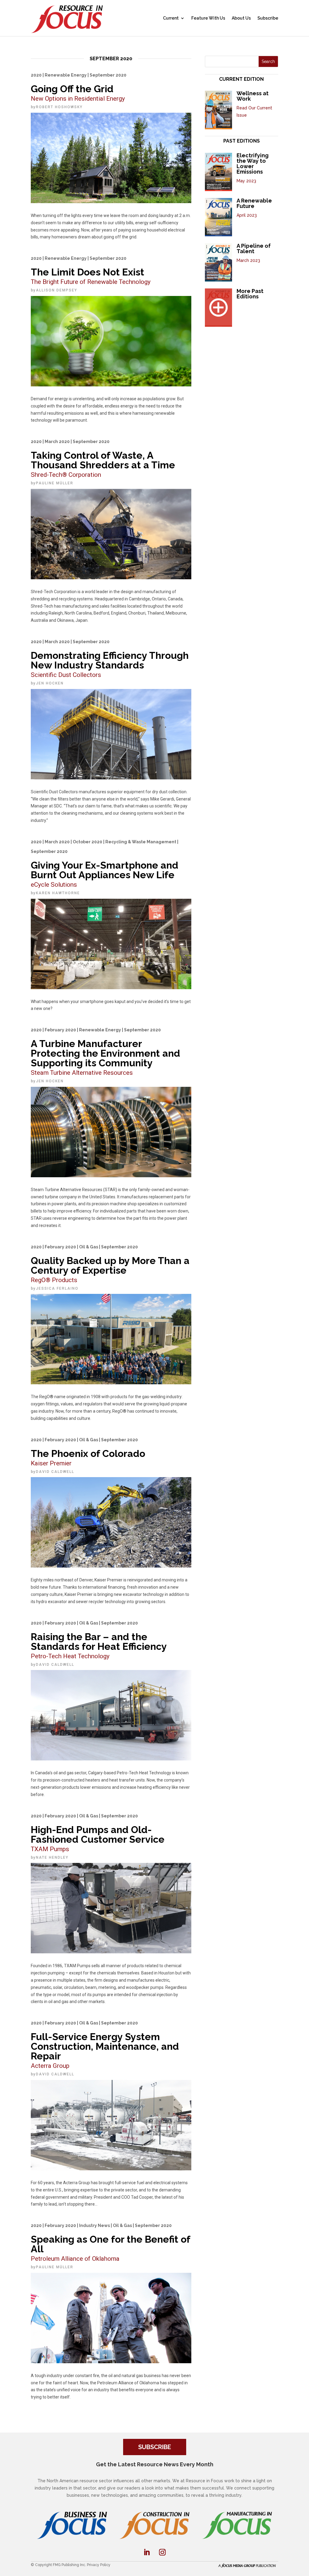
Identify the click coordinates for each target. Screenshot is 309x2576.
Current (171, 18)
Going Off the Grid (79, 87)
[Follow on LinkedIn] (147, 2552)
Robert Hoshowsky (59, 107)
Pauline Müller (55, 483)
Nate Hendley (52, 1857)
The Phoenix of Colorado (88, 1452)
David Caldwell (55, 1472)
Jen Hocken (50, 683)
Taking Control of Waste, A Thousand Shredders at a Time (103, 459)
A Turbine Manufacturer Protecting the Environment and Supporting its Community (105, 1052)
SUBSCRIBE (155, 2447)
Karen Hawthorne (58, 893)
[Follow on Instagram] (162, 2552)
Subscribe (268, 18)
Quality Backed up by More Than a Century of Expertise (110, 1264)
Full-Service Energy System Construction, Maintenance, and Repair (105, 2045)
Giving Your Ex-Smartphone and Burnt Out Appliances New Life (105, 864)
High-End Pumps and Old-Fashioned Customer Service (98, 1833)
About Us (241, 18)
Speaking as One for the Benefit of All (110, 2243)
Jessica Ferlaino (57, 1288)
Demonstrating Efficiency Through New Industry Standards (110, 659)
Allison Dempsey (57, 290)
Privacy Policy (99, 2565)
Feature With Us (208, 18)
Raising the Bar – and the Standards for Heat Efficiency (99, 1640)
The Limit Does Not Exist (91, 271)
